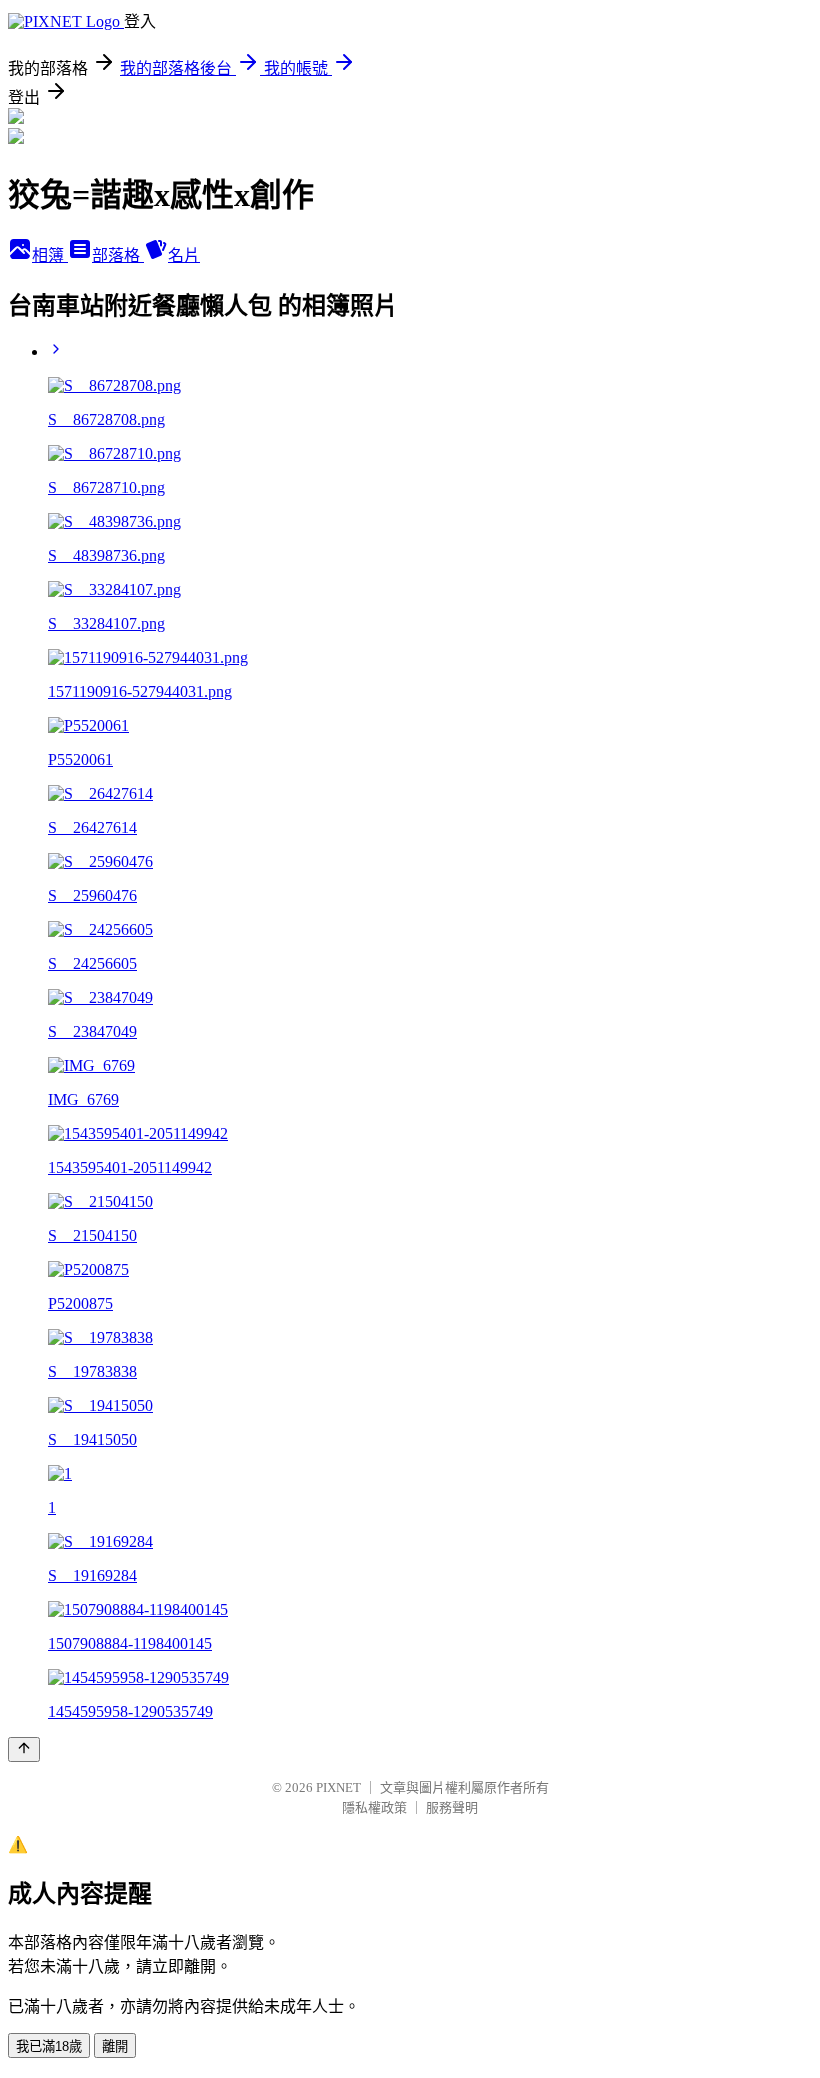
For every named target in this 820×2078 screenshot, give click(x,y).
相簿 (50, 255)
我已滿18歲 (49, 2046)
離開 (115, 2046)
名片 (184, 255)
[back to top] (24, 1749)
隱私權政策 (374, 1807)
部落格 (118, 255)
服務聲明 (452, 1807)
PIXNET (338, 1787)
